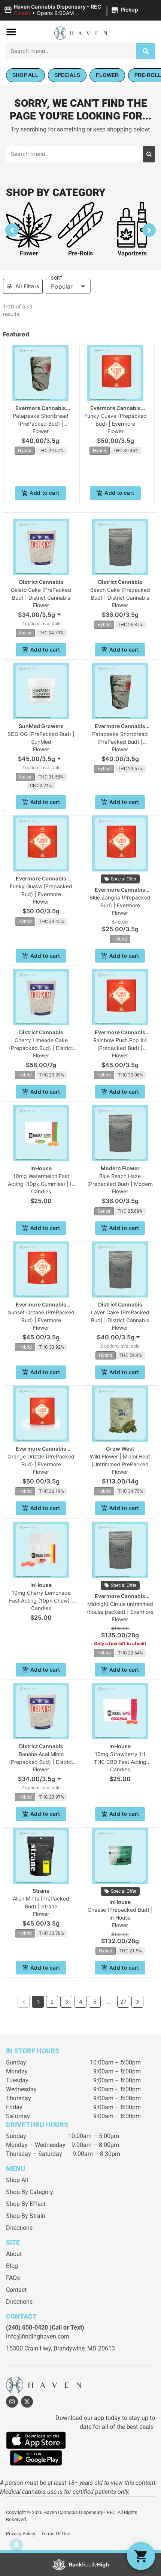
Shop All (17, 2180)
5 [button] (95, 2002)
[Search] (146, 51)
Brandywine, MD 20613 (84, 2348)
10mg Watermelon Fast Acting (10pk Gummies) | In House (41, 1184)
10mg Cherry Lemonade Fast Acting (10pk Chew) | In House (41, 1601)
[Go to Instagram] (12, 2402)
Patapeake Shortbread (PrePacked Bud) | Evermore (41, 424)
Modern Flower (120, 1168)
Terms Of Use (56, 2534)
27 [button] (123, 2002)
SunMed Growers (41, 726)
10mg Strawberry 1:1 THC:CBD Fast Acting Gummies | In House (120, 1762)
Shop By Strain (26, 2216)
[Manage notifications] (16, 2545)
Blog (12, 2266)
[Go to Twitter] (27, 2402)
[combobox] (71, 51)
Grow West (120, 1449)
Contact (16, 2290)
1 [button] (38, 2002)
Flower (29, 253)
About (14, 2254)
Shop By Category (30, 2192)
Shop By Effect (26, 2204)
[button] (72, 10)
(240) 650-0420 (27, 2328)
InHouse (41, 1168)
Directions (19, 2228)
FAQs (13, 2278)
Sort (57, 278)
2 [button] (52, 2002)
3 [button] (66, 2002)
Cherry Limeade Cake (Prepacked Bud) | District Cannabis (41, 1048)
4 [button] (81, 2002)
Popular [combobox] (62, 286)
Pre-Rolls (80, 253)
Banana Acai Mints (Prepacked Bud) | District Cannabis (41, 1762)
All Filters (27, 286)
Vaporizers (132, 253)
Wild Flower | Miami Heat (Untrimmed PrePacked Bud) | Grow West (120, 1464)
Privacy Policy (21, 2534)
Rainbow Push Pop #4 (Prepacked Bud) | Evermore (120, 1048)
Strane (41, 1891)
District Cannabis (41, 582)
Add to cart (44, 493)
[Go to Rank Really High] (80, 2564)
